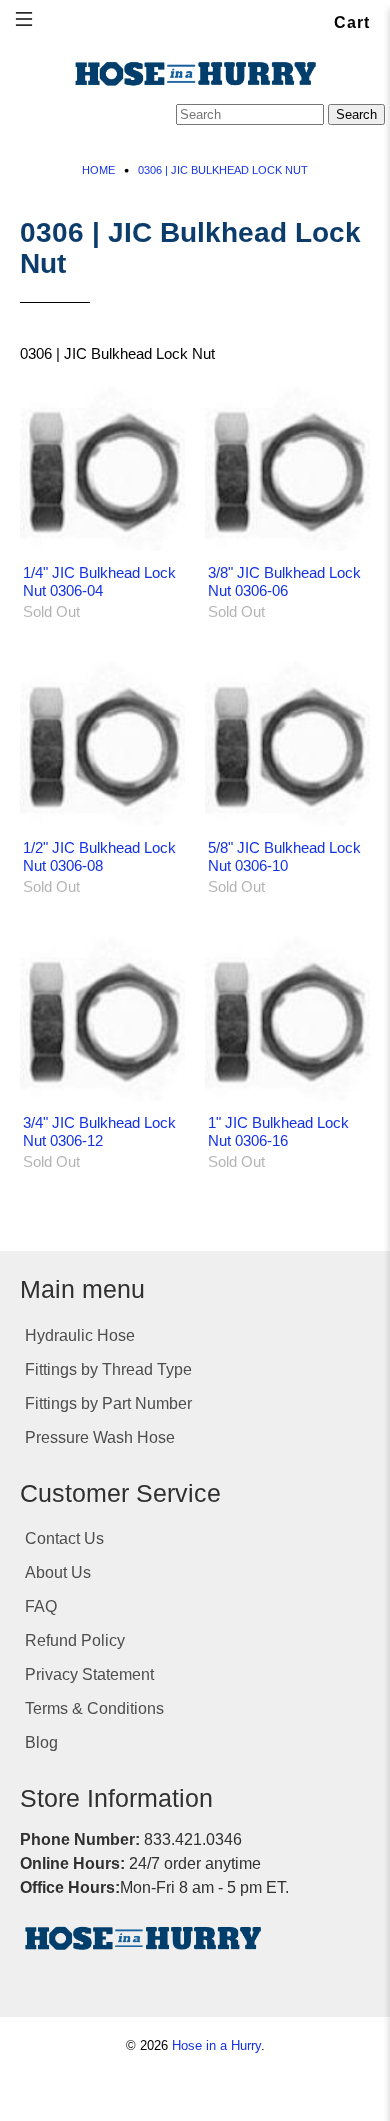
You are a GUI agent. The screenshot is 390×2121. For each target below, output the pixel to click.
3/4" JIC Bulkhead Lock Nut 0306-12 (99, 1131)
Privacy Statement (89, 1674)
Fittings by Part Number (108, 1403)
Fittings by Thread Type (108, 1369)
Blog (41, 1742)
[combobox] (250, 114)
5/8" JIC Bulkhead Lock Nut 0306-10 (284, 856)
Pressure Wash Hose (100, 1437)
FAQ (41, 1606)
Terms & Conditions (94, 1708)
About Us (58, 1572)
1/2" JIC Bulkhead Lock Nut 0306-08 (99, 856)
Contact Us (64, 1538)
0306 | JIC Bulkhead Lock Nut (223, 170)
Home (98, 170)
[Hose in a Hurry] (195, 74)
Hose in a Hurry (216, 2046)
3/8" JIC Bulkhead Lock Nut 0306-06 (284, 581)
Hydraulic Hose (80, 1335)
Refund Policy (75, 1640)
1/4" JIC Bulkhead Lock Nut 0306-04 (99, 581)
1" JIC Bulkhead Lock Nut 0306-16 (278, 1131)
